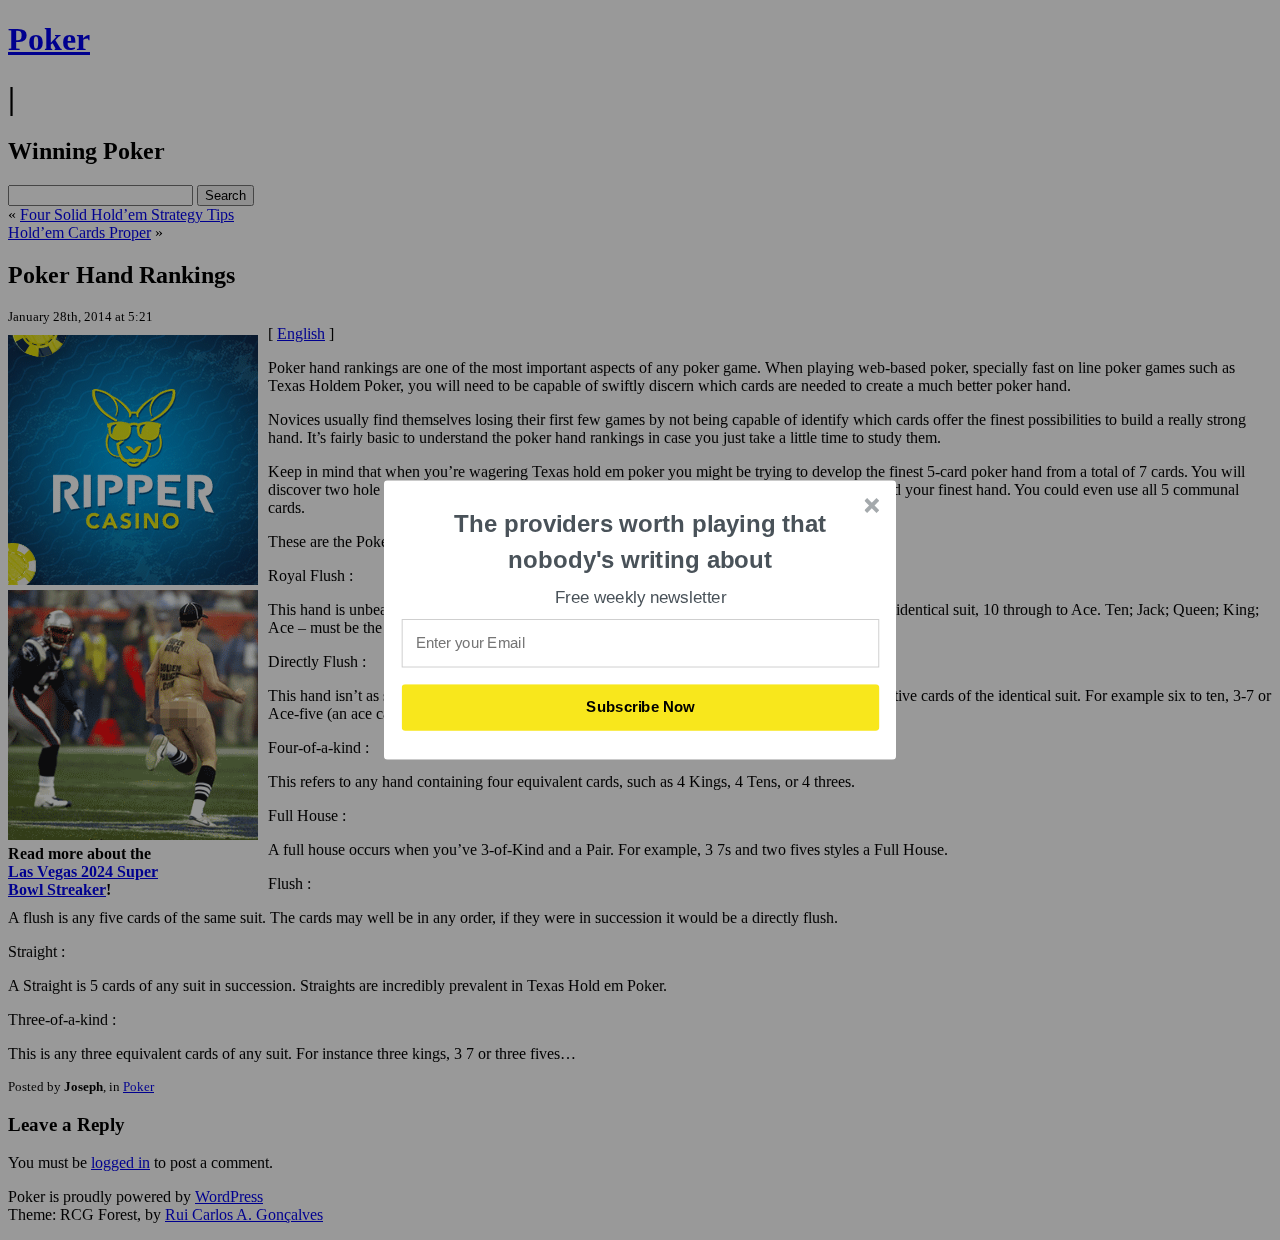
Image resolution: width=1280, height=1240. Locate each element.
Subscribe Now (641, 707)
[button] (641, 541)
